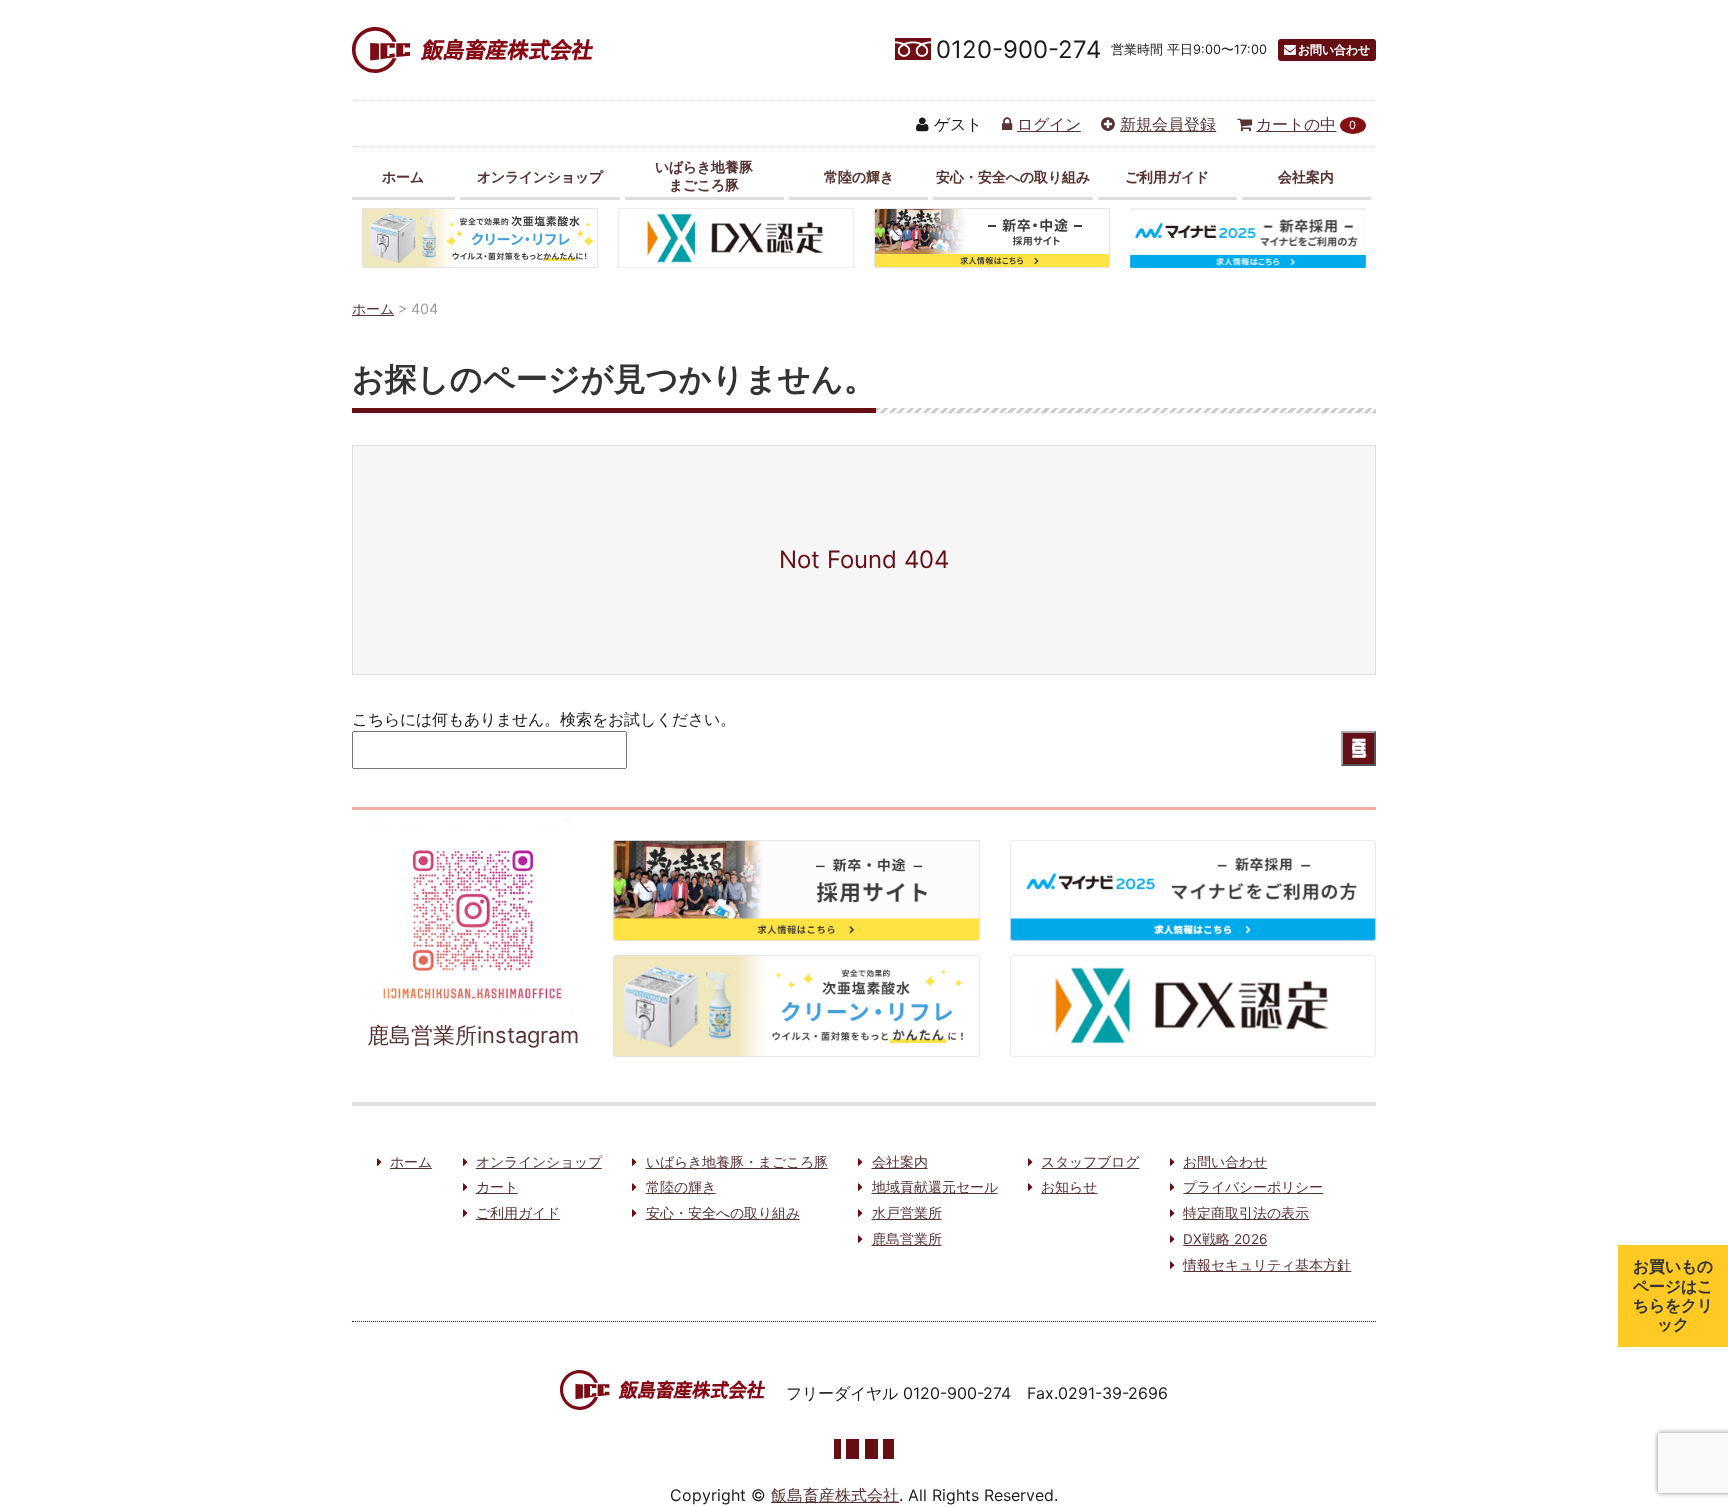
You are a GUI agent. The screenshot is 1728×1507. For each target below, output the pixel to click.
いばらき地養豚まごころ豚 (704, 175)
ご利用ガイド (1167, 176)
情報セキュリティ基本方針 (1267, 1265)
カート (497, 1187)
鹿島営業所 (907, 1239)
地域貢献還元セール (935, 1187)
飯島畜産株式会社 (835, 1495)
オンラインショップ (540, 176)
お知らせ (1069, 1187)
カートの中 (1306, 124)
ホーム (403, 176)
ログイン (1049, 124)
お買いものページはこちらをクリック (1673, 1295)
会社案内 (1306, 176)
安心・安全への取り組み (1013, 176)
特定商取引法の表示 (1246, 1213)
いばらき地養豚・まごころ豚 (737, 1162)
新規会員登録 (1168, 124)
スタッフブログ (1090, 1162)
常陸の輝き (859, 176)
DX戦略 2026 (1225, 1239)
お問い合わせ (1334, 49)
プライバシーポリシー (1253, 1187)
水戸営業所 (907, 1213)
